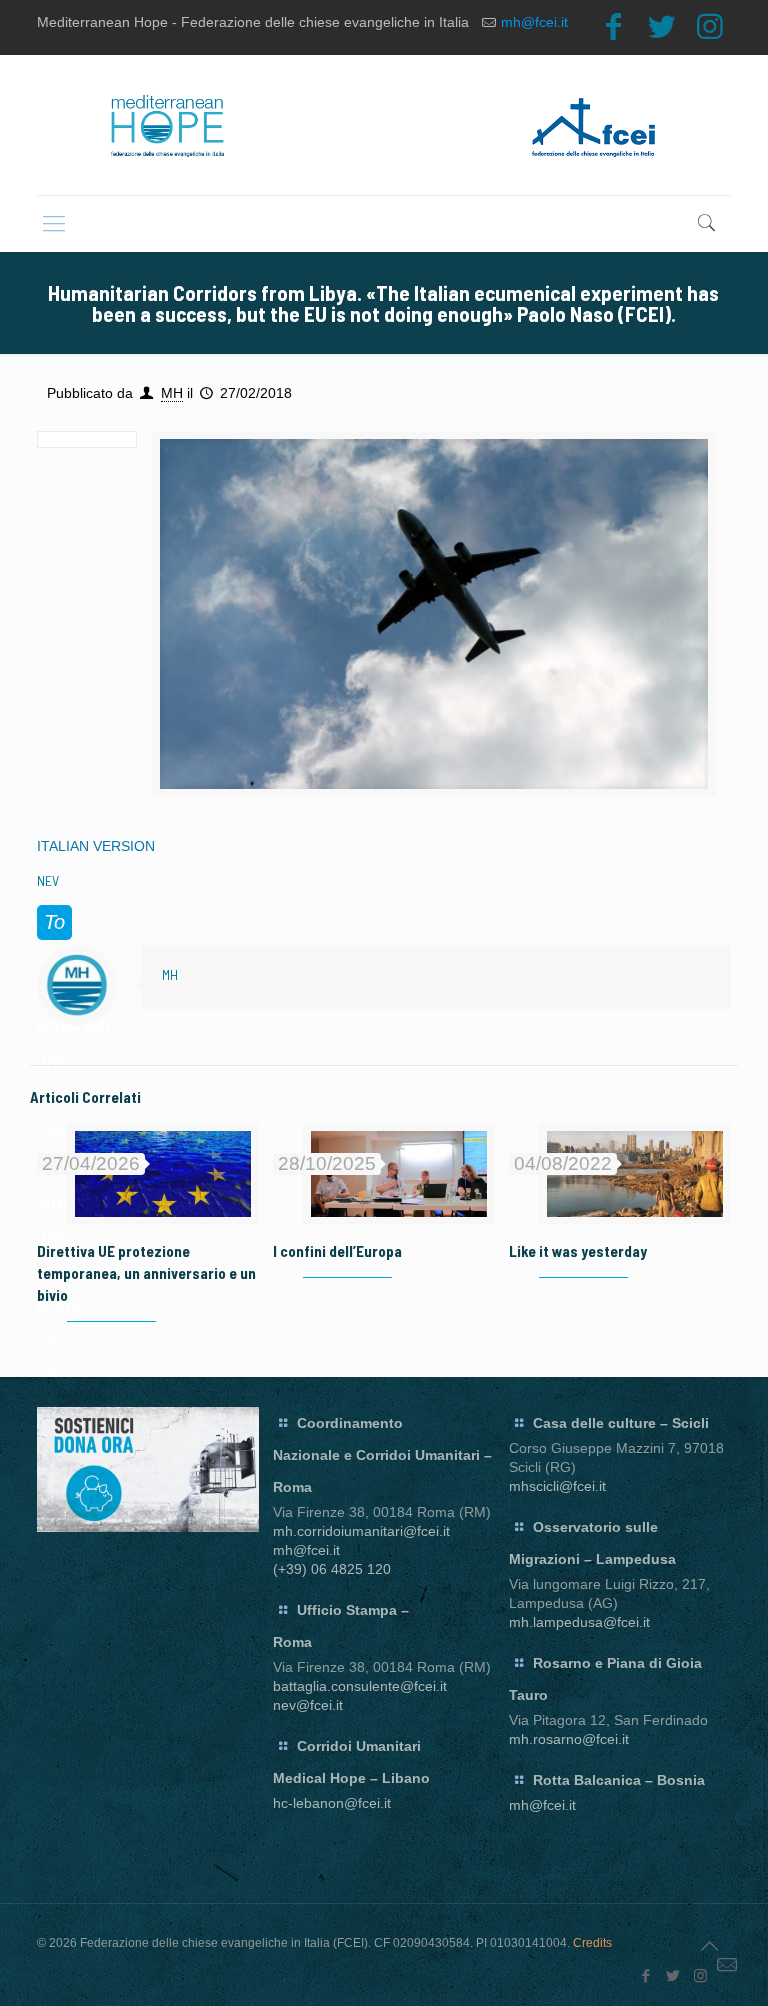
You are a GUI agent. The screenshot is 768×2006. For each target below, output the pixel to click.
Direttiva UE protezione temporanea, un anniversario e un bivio (146, 1273)
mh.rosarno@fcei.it (569, 1739)
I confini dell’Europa (337, 1251)
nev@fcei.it (308, 1705)
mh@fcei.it (534, 22)
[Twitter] (662, 26)
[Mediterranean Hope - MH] (384, 125)
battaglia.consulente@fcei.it (360, 1686)
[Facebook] (614, 26)
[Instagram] (710, 26)
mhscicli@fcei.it (557, 1486)
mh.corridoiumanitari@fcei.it (361, 1531)
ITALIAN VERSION (96, 846)
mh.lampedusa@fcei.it (579, 1622)
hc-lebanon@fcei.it (332, 1803)
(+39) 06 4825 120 (332, 1569)
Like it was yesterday (578, 1251)
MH (172, 393)
